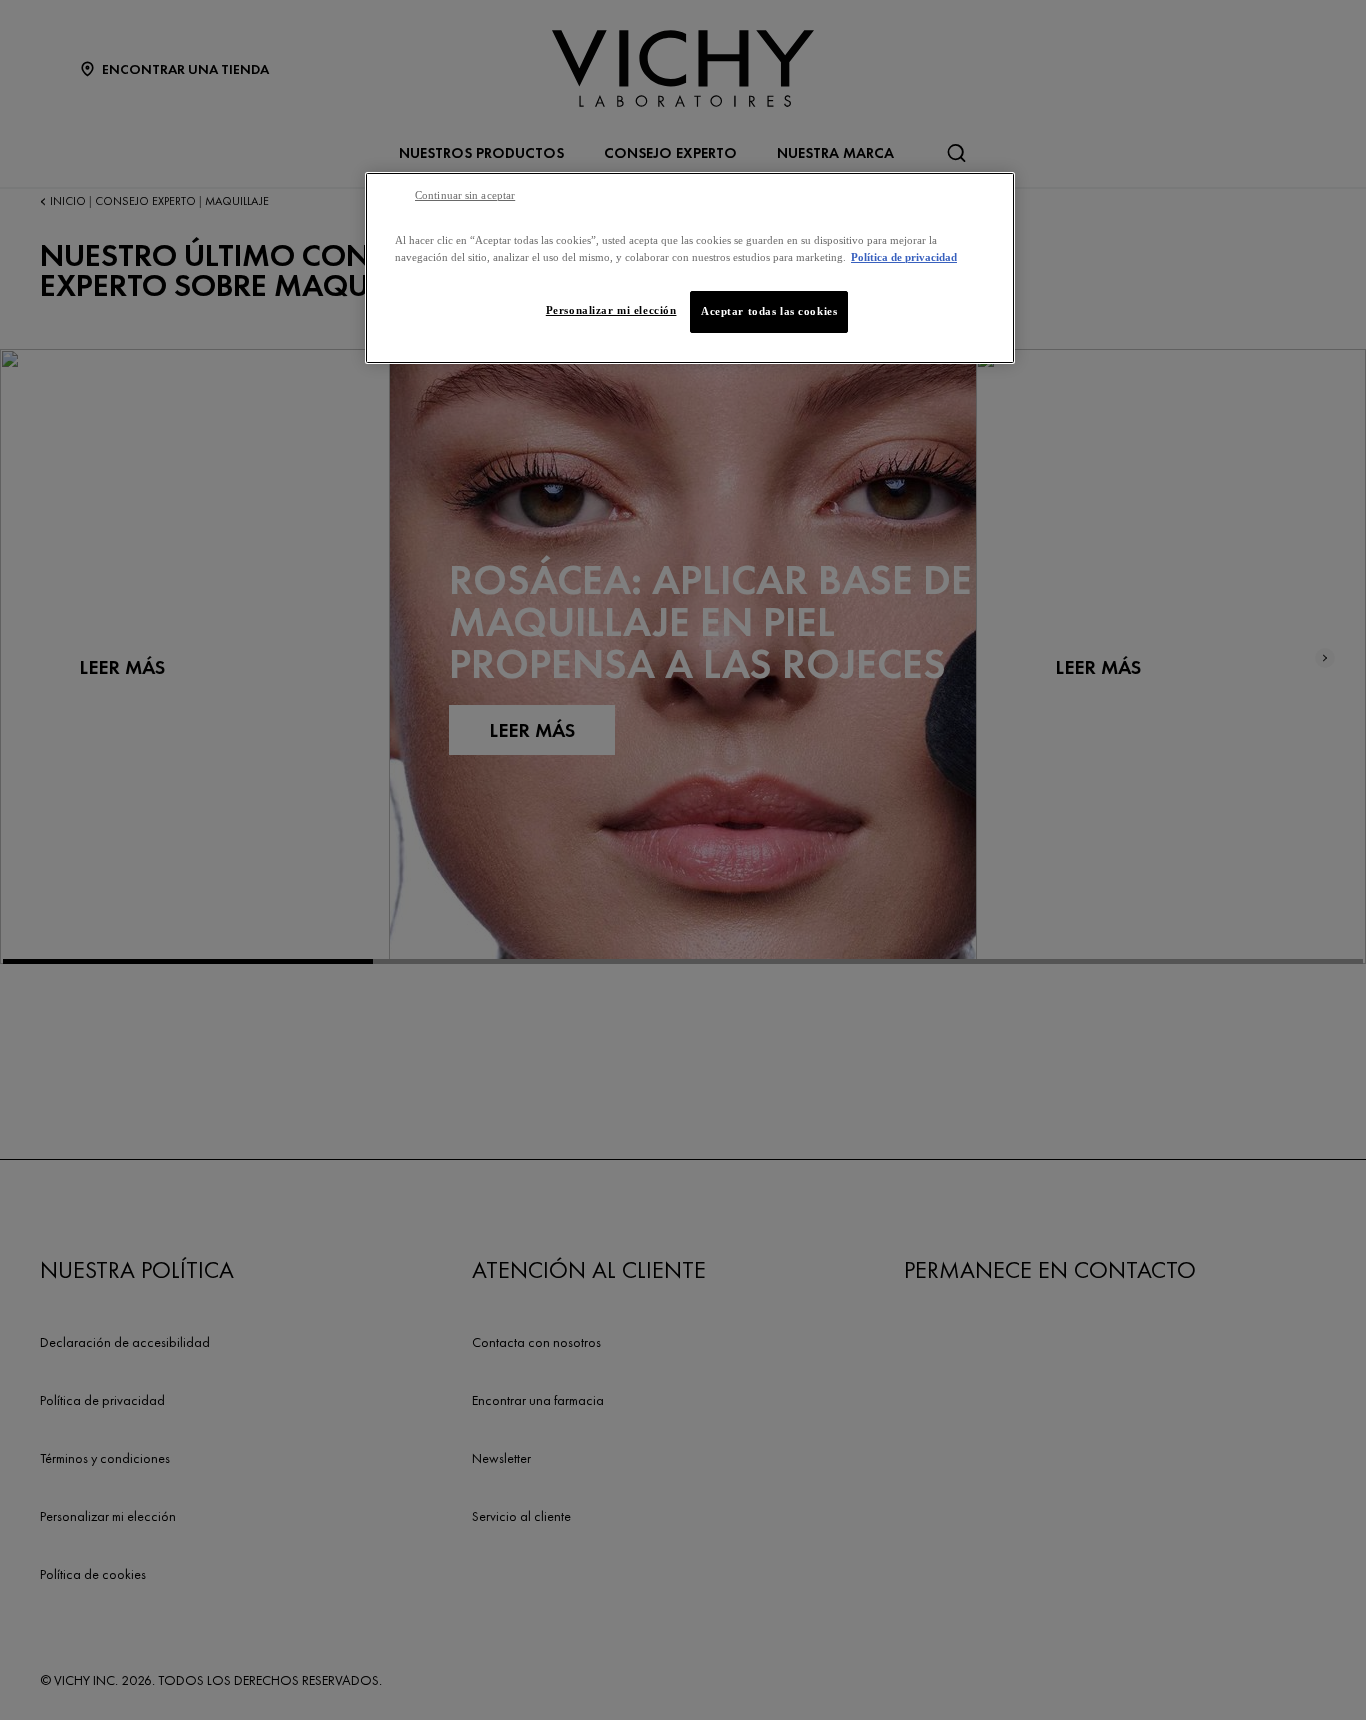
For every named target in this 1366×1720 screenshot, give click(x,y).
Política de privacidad (904, 257)
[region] (690, 268)
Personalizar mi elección (611, 310)
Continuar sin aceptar (465, 195)
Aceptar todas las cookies (769, 311)
